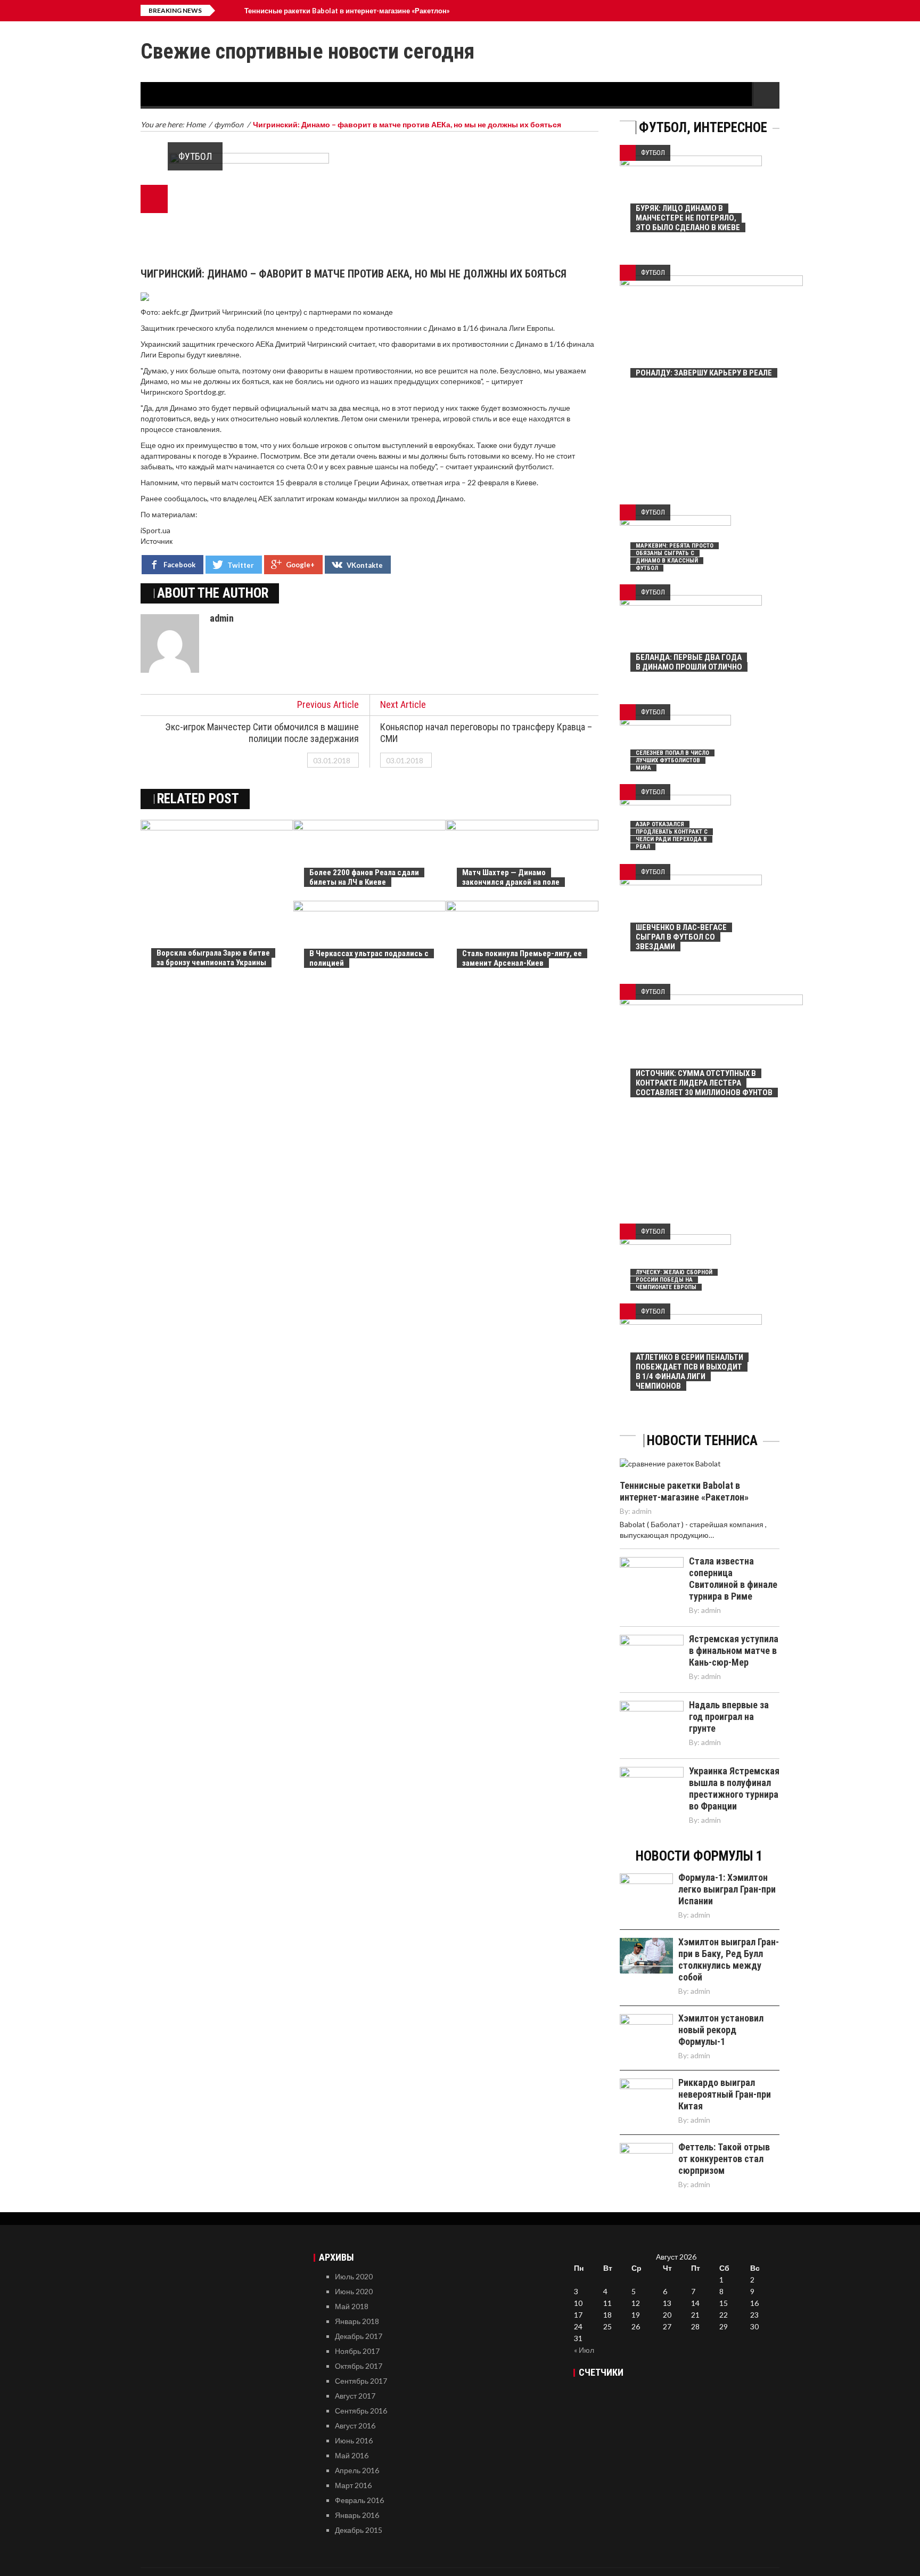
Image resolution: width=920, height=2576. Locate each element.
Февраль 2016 (359, 2500)
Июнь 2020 (354, 2291)
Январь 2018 (357, 2321)
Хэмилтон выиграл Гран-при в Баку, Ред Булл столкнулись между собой (729, 1959)
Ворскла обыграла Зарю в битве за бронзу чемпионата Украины (213, 958)
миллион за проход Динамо (416, 498)
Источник (157, 541)
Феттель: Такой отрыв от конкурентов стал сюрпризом (724, 2159)
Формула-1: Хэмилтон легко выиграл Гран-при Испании (727, 1889)
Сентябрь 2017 (361, 2381)
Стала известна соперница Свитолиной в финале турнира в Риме (733, 1579)
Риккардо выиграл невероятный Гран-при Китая (725, 2094)
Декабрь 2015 (359, 2530)
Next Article (403, 704)
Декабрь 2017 (359, 2336)
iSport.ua (155, 530)
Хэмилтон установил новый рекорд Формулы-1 (721, 2030)
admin (222, 618)
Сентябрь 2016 (361, 2411)
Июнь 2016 (354, 2440)
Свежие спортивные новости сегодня (307, 51)
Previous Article (328, 704)
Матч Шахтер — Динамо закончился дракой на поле (511, 877)
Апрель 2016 (357, 2470)
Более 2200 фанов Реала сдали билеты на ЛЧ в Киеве (364, 877)
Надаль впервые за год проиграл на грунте (729, 1717)
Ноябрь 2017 (357, 2351)
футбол (195, 156)
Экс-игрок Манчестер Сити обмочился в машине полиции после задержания (262, 733)
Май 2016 (352, 2455)
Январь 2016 (357, 2515)
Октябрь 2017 (359, 2366)
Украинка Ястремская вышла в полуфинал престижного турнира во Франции (734, 1788)
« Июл (584, 2350)
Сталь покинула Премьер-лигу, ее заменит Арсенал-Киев (522, 958)
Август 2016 (355, 2426)
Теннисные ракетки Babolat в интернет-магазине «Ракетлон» (347, 11)
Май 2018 (352, 2306)
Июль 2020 (354, 2276)
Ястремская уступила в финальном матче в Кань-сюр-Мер (734, 1650)
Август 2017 (355, 2396)
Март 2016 (353, 2485)
